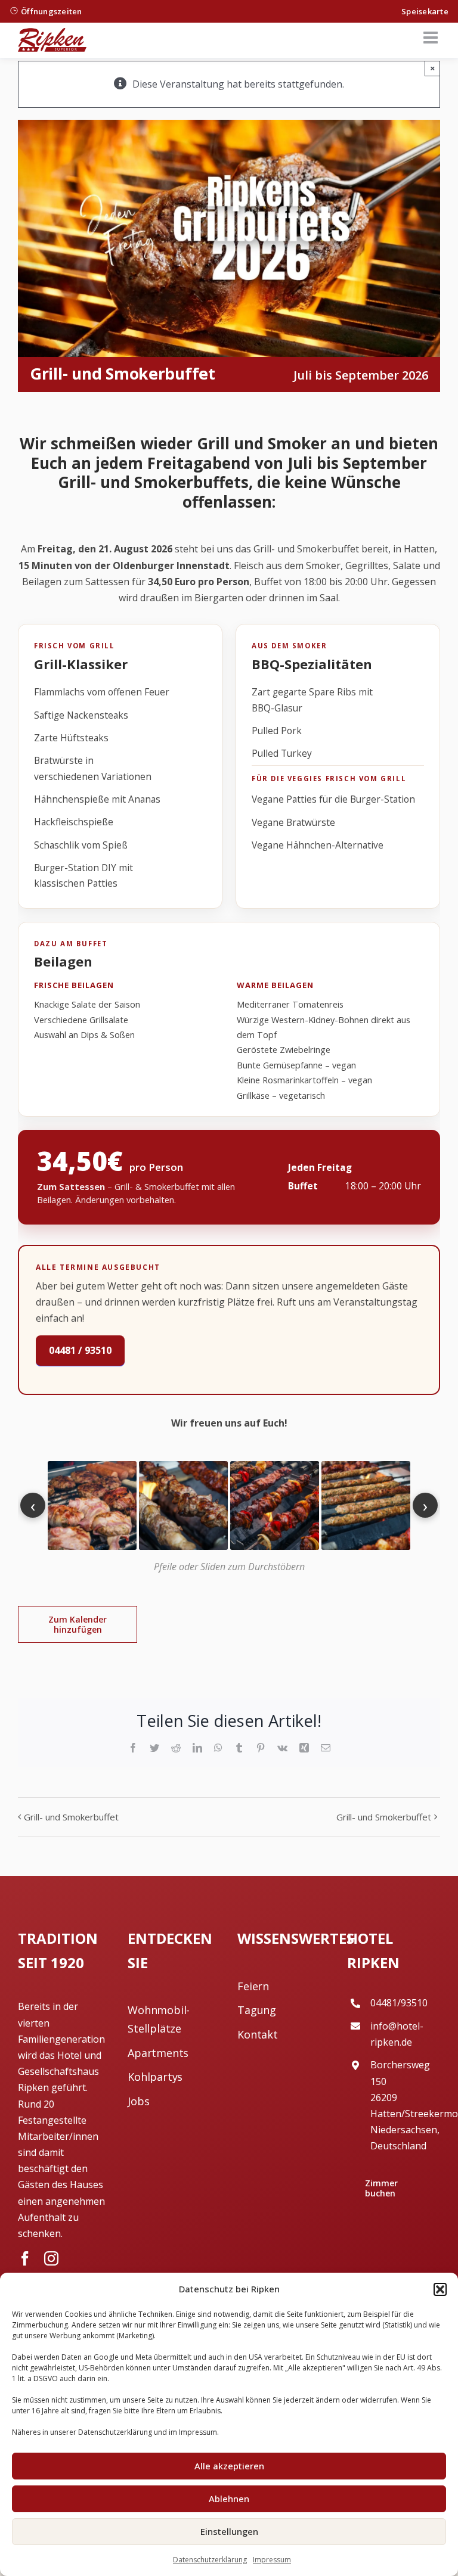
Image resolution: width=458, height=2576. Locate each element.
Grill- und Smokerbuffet (71, 1817)
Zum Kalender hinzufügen (78, 1624)
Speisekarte (425, 11)
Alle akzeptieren (229, 2466)
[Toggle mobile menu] (432, 38)
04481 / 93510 (80, 1350)
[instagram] (51, 2258)
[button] (440, 2289)
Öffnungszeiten (52, 11)
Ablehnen (229, 2499)
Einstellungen (229, 2531)
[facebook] (25, 2258)
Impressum (272, 2560)
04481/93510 (399, 2003)
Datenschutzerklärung (210, 2560)
